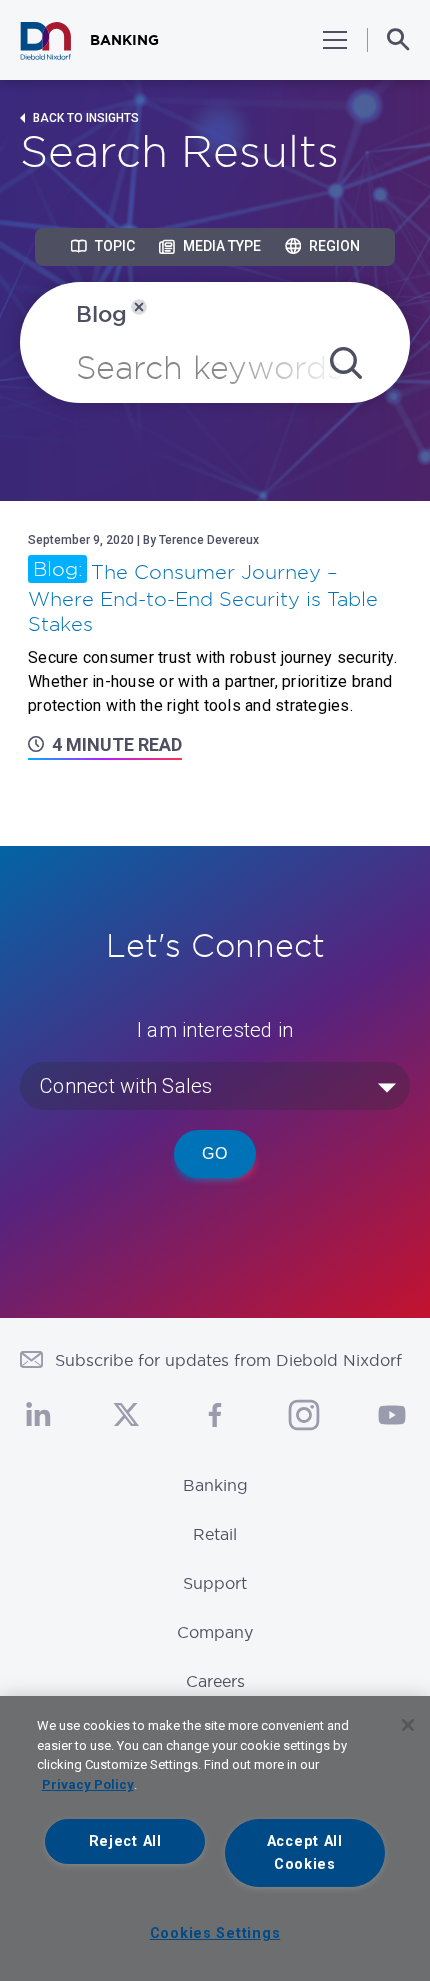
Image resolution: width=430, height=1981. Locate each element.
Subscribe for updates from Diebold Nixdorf (228, 1360)
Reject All (125, 1841)
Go (215, 1153)
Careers (215, 1681)
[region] (215, 1838)
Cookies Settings (215, 1933)
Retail (215, 1534)
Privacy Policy (88, 1784)
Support (215, 1583)
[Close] (408, 1725)
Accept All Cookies (305, 1853)
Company (215, 1632)
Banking (215, 1485)
